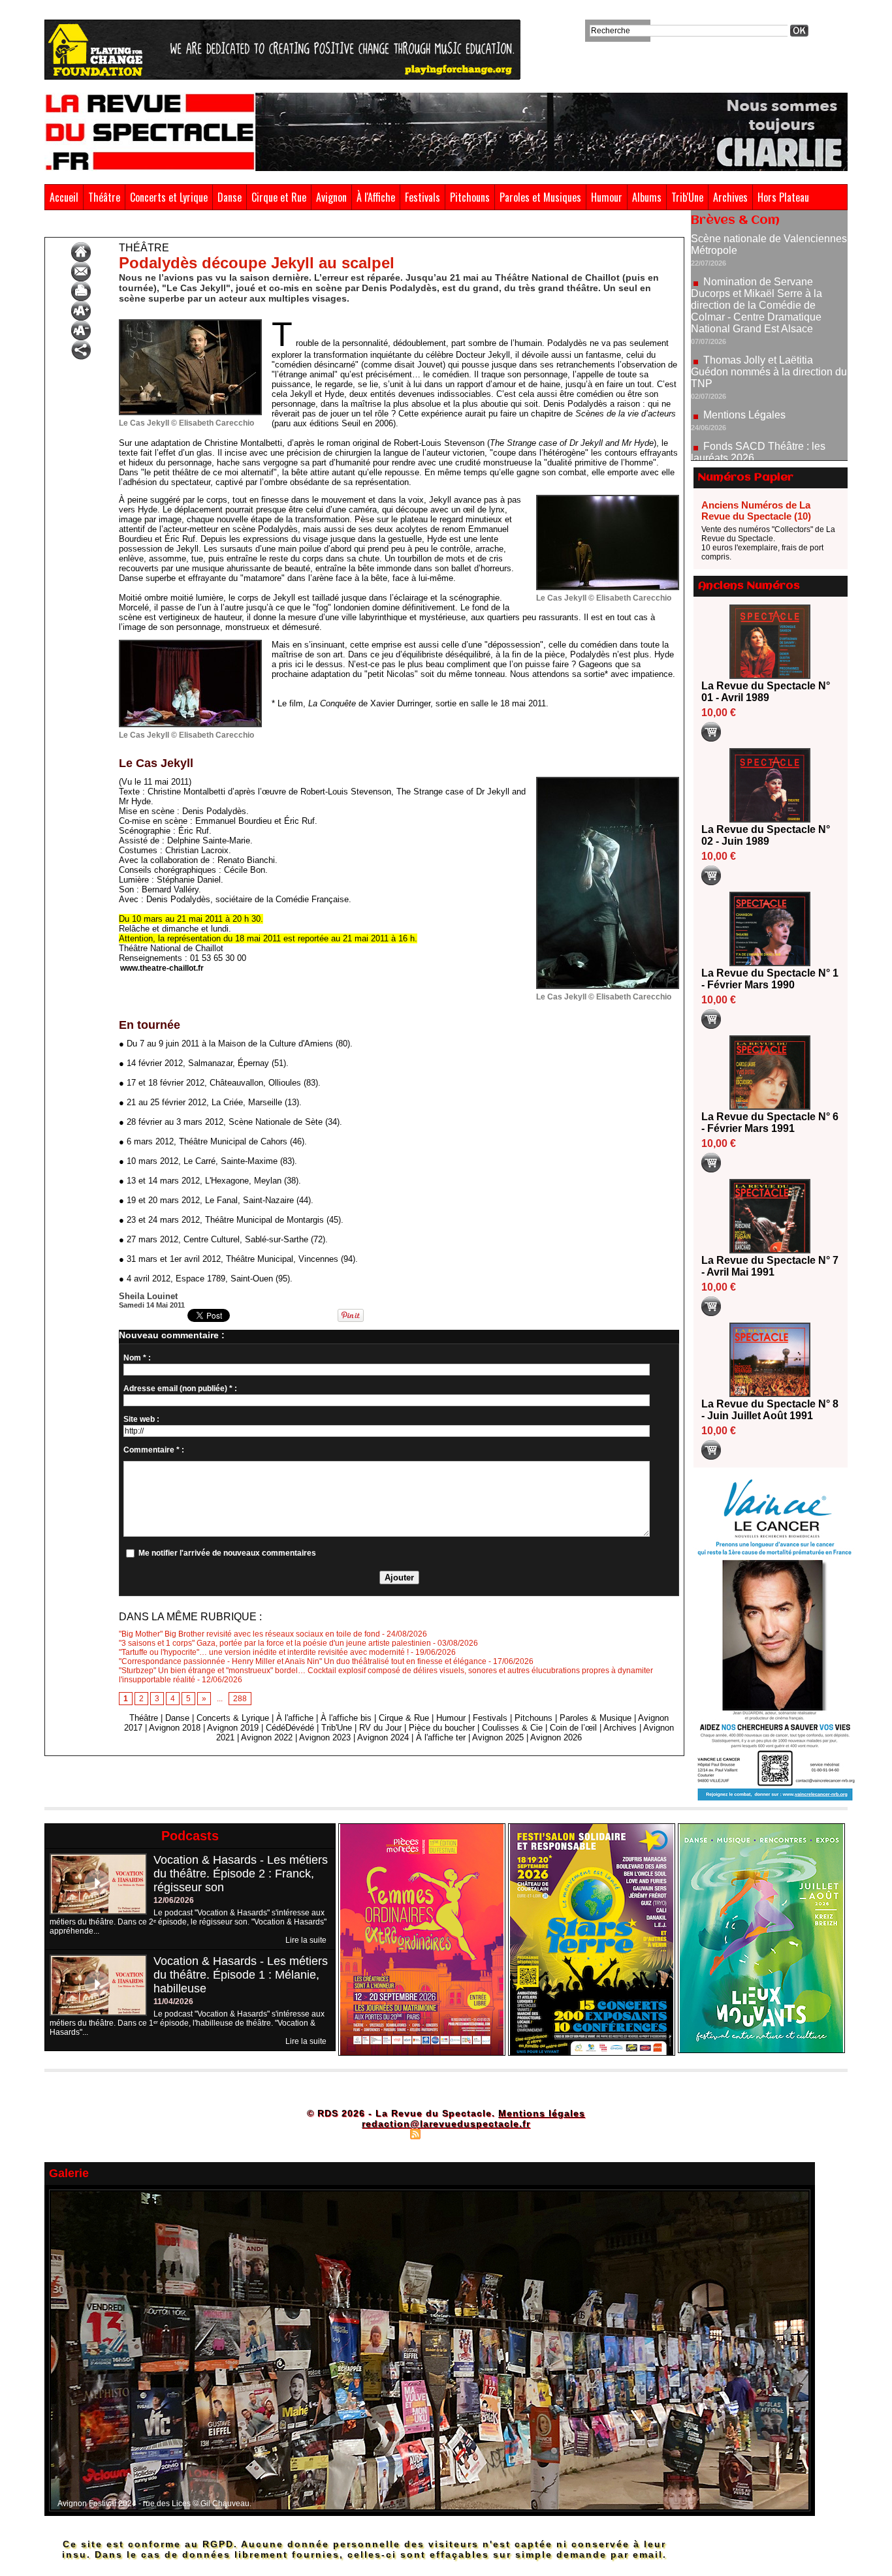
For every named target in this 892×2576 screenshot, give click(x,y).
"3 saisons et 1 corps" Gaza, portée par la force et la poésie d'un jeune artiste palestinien (275, 1643)
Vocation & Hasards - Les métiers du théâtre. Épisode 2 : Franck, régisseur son (241, 1874)
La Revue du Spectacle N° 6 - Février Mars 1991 (770, 1123)
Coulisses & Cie (512, 1728)
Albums (647, 197)
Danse (230, 197)
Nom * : (137, 1358)
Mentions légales (542, 2113)
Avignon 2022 (267, 1737)
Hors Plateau (783, 197)
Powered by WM (502, 2133)
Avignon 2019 (233, 1728)
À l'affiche (295, 1718)
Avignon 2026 (556, 1737)
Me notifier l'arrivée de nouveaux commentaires (227, 1553)
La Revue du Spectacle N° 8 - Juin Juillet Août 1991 (770, 1410)
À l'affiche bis (346, 1718)
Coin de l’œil (573, 1728)
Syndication (444, 2133)
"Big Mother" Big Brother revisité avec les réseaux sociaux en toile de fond (249, 1634)
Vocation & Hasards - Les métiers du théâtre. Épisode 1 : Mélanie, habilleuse (241, 1975)
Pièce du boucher (442, 1728)
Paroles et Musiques (540, 197)
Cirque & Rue (404, 1718)
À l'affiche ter (441, 1737)
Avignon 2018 (175, 1728)
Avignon (331, 197)
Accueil (64, 197)
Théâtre (104, 197)
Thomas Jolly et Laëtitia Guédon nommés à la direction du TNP (769, 316)
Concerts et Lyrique (169, 197)
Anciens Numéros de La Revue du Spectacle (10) (756, 510)
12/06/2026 (174, 1900)
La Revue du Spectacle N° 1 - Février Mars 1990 (770, 979)
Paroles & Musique (596, 1718)
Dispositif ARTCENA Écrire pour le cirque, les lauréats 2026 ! (768, 439)
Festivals (422, 197)
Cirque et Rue (279, 197)
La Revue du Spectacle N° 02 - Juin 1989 (766, 835)
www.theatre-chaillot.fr (162, 968)
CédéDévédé (290, 1728)
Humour (607, 197)
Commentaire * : (154, 1450)
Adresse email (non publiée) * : (180, 1389)
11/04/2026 (173, 2002)
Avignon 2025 (498, 1737)
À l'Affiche (376, 197)
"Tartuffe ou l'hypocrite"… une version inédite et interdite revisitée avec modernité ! (264, 1652)
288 (240, 1699)
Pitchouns (470, 197)
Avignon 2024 (383, 1737)
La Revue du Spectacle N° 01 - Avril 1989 (766, 692)
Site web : (141, 1419)
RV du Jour (380, 1728)
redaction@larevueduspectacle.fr (446, 2124)
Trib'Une (687, 197)
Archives (730, 197)
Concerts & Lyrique (233, 1718)
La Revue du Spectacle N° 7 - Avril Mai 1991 (770, 1266)
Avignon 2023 (325, 1737)
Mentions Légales (744, 359)
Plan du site (383, 2133)
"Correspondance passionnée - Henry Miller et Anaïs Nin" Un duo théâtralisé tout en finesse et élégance (303, 1661)
